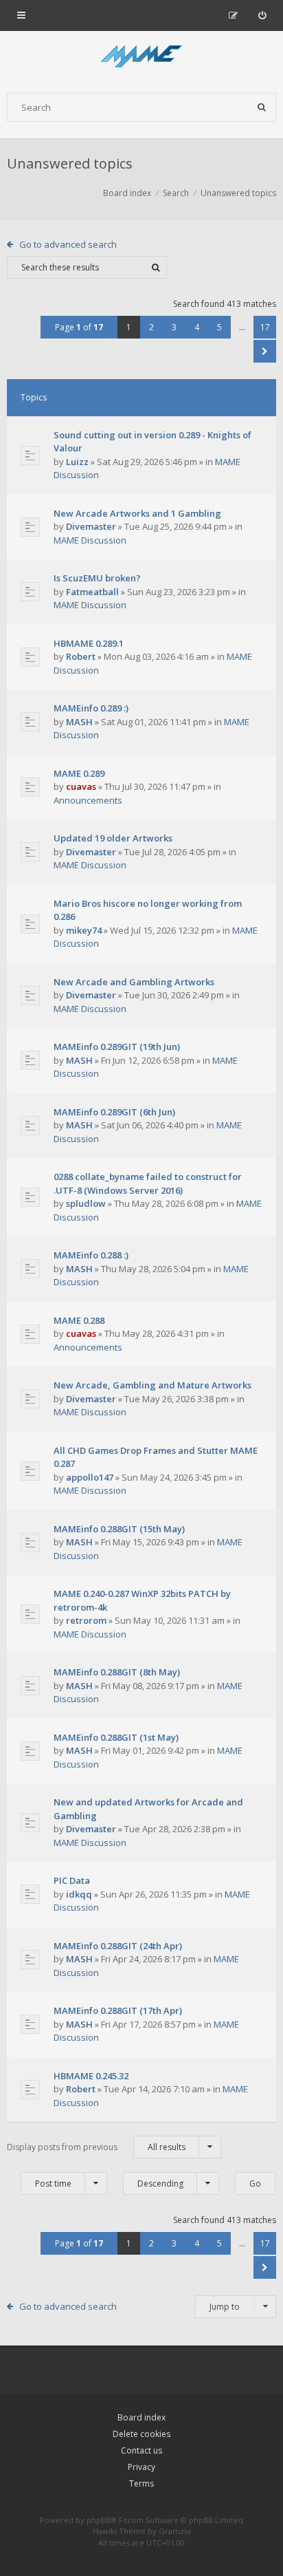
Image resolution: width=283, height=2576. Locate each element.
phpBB (99, 2520)
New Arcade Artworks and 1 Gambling (137, 513)
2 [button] (151, 327)
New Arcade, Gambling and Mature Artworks (152, 1385)
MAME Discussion (90, 540)
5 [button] (219, 327)
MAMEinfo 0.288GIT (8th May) (117, 1672)
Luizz (77, 462)
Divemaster (91, 526)
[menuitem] (262, 15)
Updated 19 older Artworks (113, 838)
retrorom (86, 1620)
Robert (81, 656)
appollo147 (90, 1477)
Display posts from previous (96, 2147)
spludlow (86, 1203)
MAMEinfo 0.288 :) (91, 1255)
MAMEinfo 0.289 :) (91, 708)
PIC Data (72, 1880)
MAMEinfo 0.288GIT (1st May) (116, 1737)
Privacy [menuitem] (141, 2467)
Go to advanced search (68, 244)
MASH (79, 722)
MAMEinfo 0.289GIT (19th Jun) (117, 1046)
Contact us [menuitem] (141, 2450)
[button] (265, 351)
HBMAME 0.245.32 (91, 2076)
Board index (141, 2417)
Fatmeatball (92, 592)
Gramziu (175, 2531)
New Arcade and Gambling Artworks (134, 982)
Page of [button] (79, 327)
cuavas (81, 786)
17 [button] (265, 327)
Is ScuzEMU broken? (97, 578)
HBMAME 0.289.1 (89, 643)
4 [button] (197, 327)
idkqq (79, 1894)
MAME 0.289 (79, 773)
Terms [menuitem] (141, 2483)
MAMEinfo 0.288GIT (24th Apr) (118, 1946)
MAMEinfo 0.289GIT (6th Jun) (114, 1112)
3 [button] (174, 327)
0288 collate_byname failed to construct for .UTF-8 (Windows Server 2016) (148, 1183)
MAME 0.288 (79, 1320)
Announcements (88, 800)
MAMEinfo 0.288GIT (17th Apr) (118, 2010)
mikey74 (84, 930)
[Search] (262, 107)
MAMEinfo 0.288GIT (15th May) (119, 1529)
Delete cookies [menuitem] (141, 2434)
